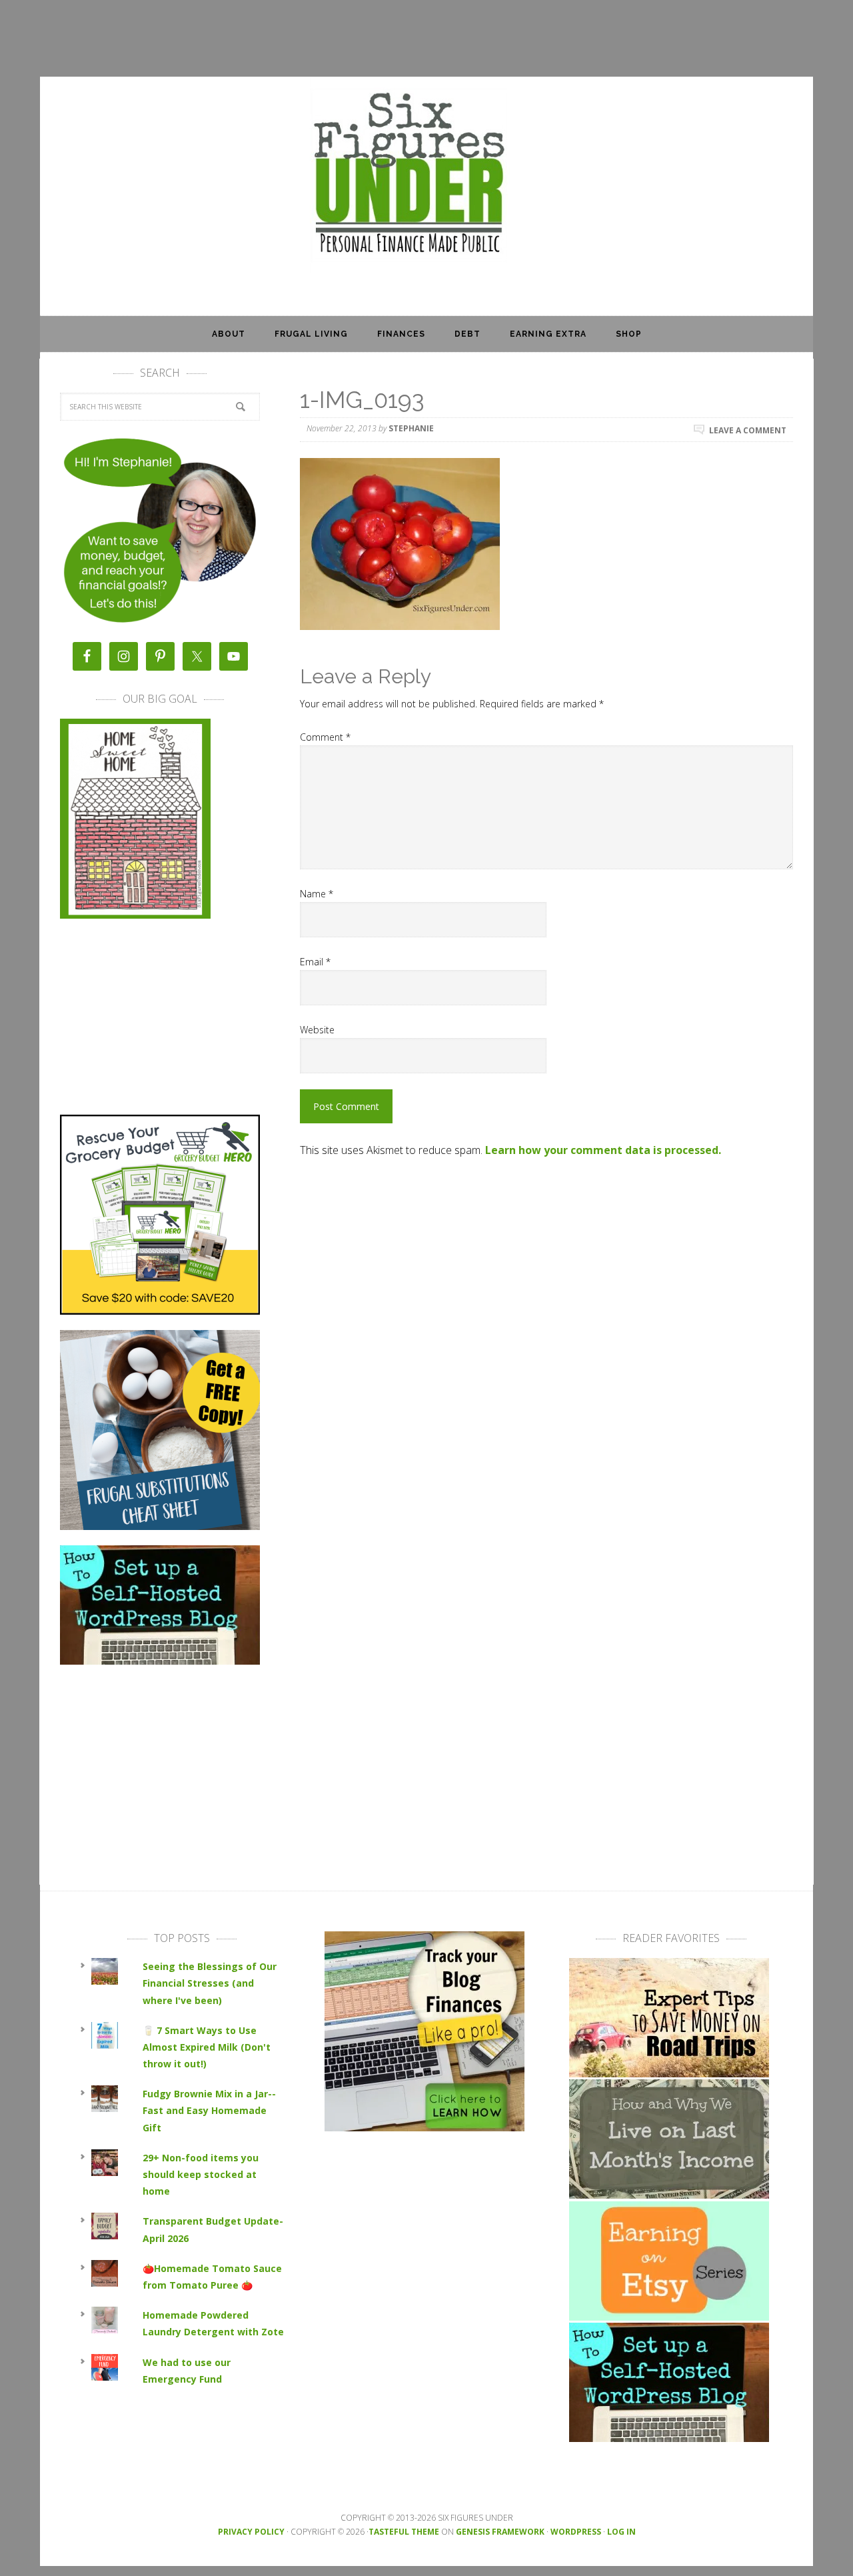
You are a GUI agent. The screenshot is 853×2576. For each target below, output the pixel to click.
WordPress (576, 2532)
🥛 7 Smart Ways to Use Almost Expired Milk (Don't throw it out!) (207, 2047)
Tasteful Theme (404, 2532)
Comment (325, 737)
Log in (621, 2532)
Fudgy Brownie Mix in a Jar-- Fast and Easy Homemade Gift (209, 2110)
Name (317, 894)
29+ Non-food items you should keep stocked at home (201, 2174)
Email (315, 962)
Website (317, 1030)
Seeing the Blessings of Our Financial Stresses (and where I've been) (210, 1983)
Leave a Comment (748, 430)
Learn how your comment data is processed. (603, 1150)
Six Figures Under (426, 175)
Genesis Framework (500, 2532)
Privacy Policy (251, 2532)
